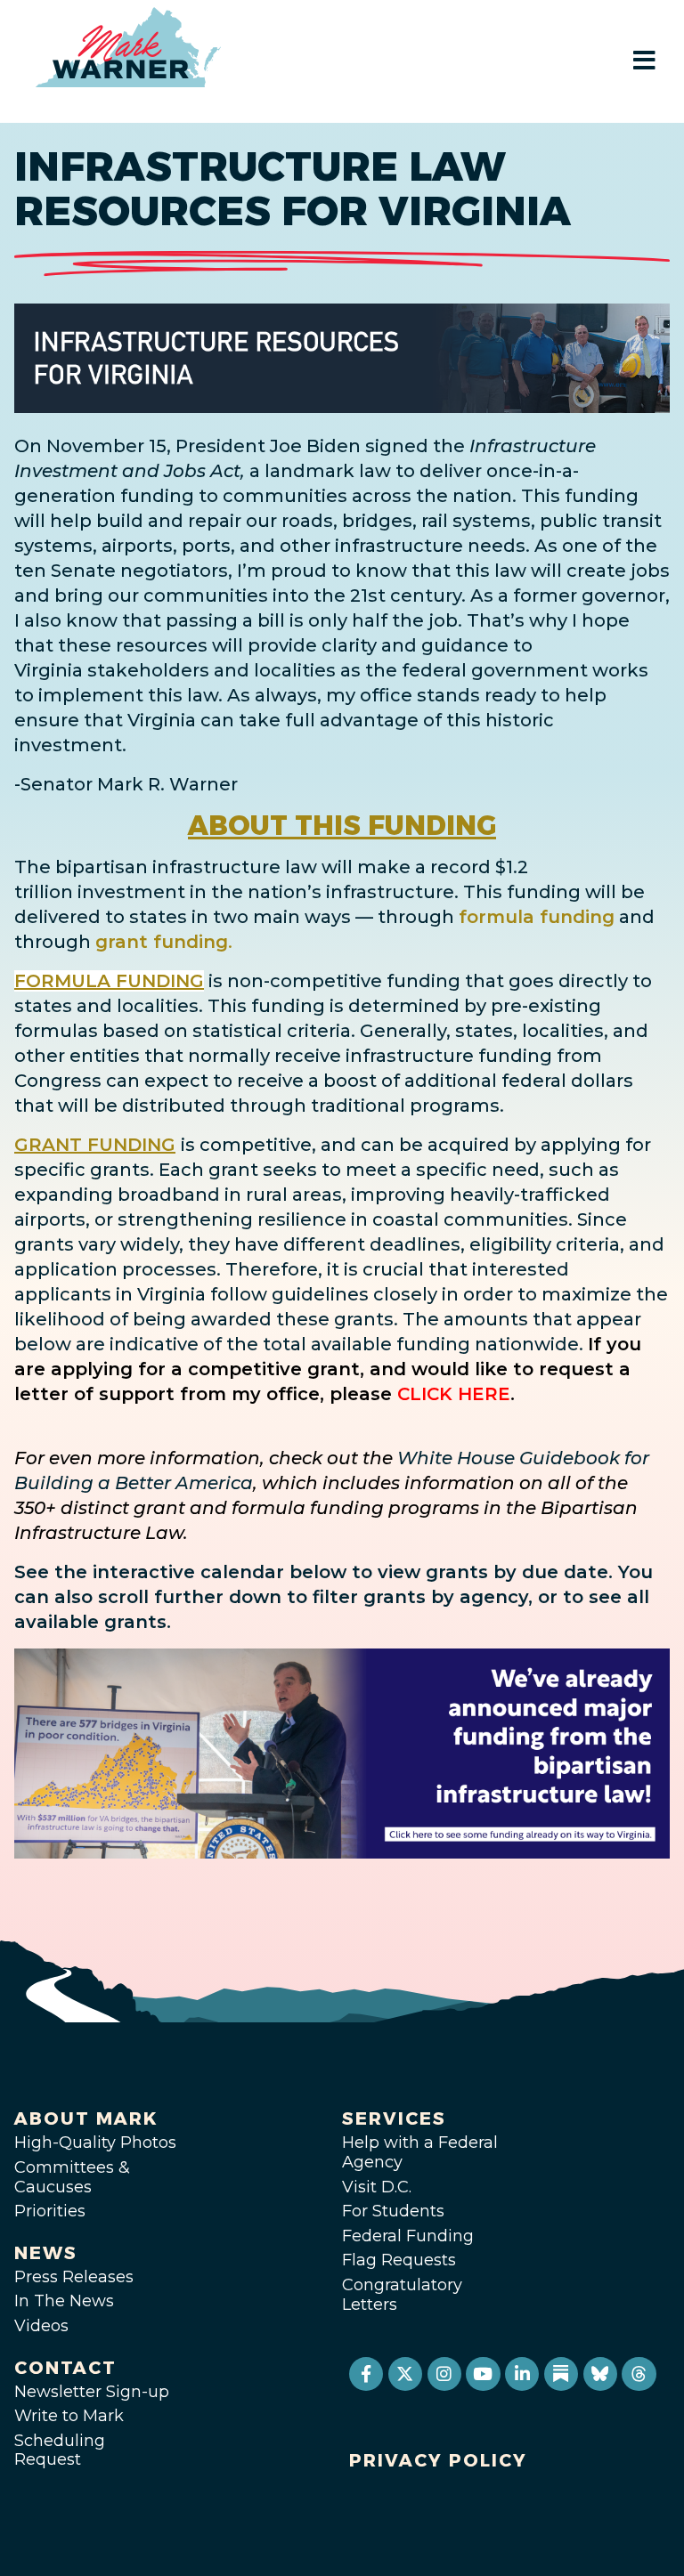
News (46, 2253)
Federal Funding (408, 2236)
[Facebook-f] (366, 2374)
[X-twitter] (405, 2374)
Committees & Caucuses (72, 2177)
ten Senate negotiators (121, 571)
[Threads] (639, 2374)
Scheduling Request (60, 2450)
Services (394, 2118)
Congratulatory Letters (402, 2295)
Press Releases (74, 2277)
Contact (65, 2368)
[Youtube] (483, 2374)
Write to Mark (69, 2416)
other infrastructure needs (403, 546)
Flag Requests (399, 2260)
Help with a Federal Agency (420, 2152)
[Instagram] (444, 2374)
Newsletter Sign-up (92, 2392)
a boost (342, 1081)
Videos (41, 2326)
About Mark (86, 2118)
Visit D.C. (377, 2187)
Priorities (50, 2211)
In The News (64, 2301)
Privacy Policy (438, 2460)
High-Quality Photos (95, 2143)
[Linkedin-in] (522, 2374)
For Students (393, 2211)
